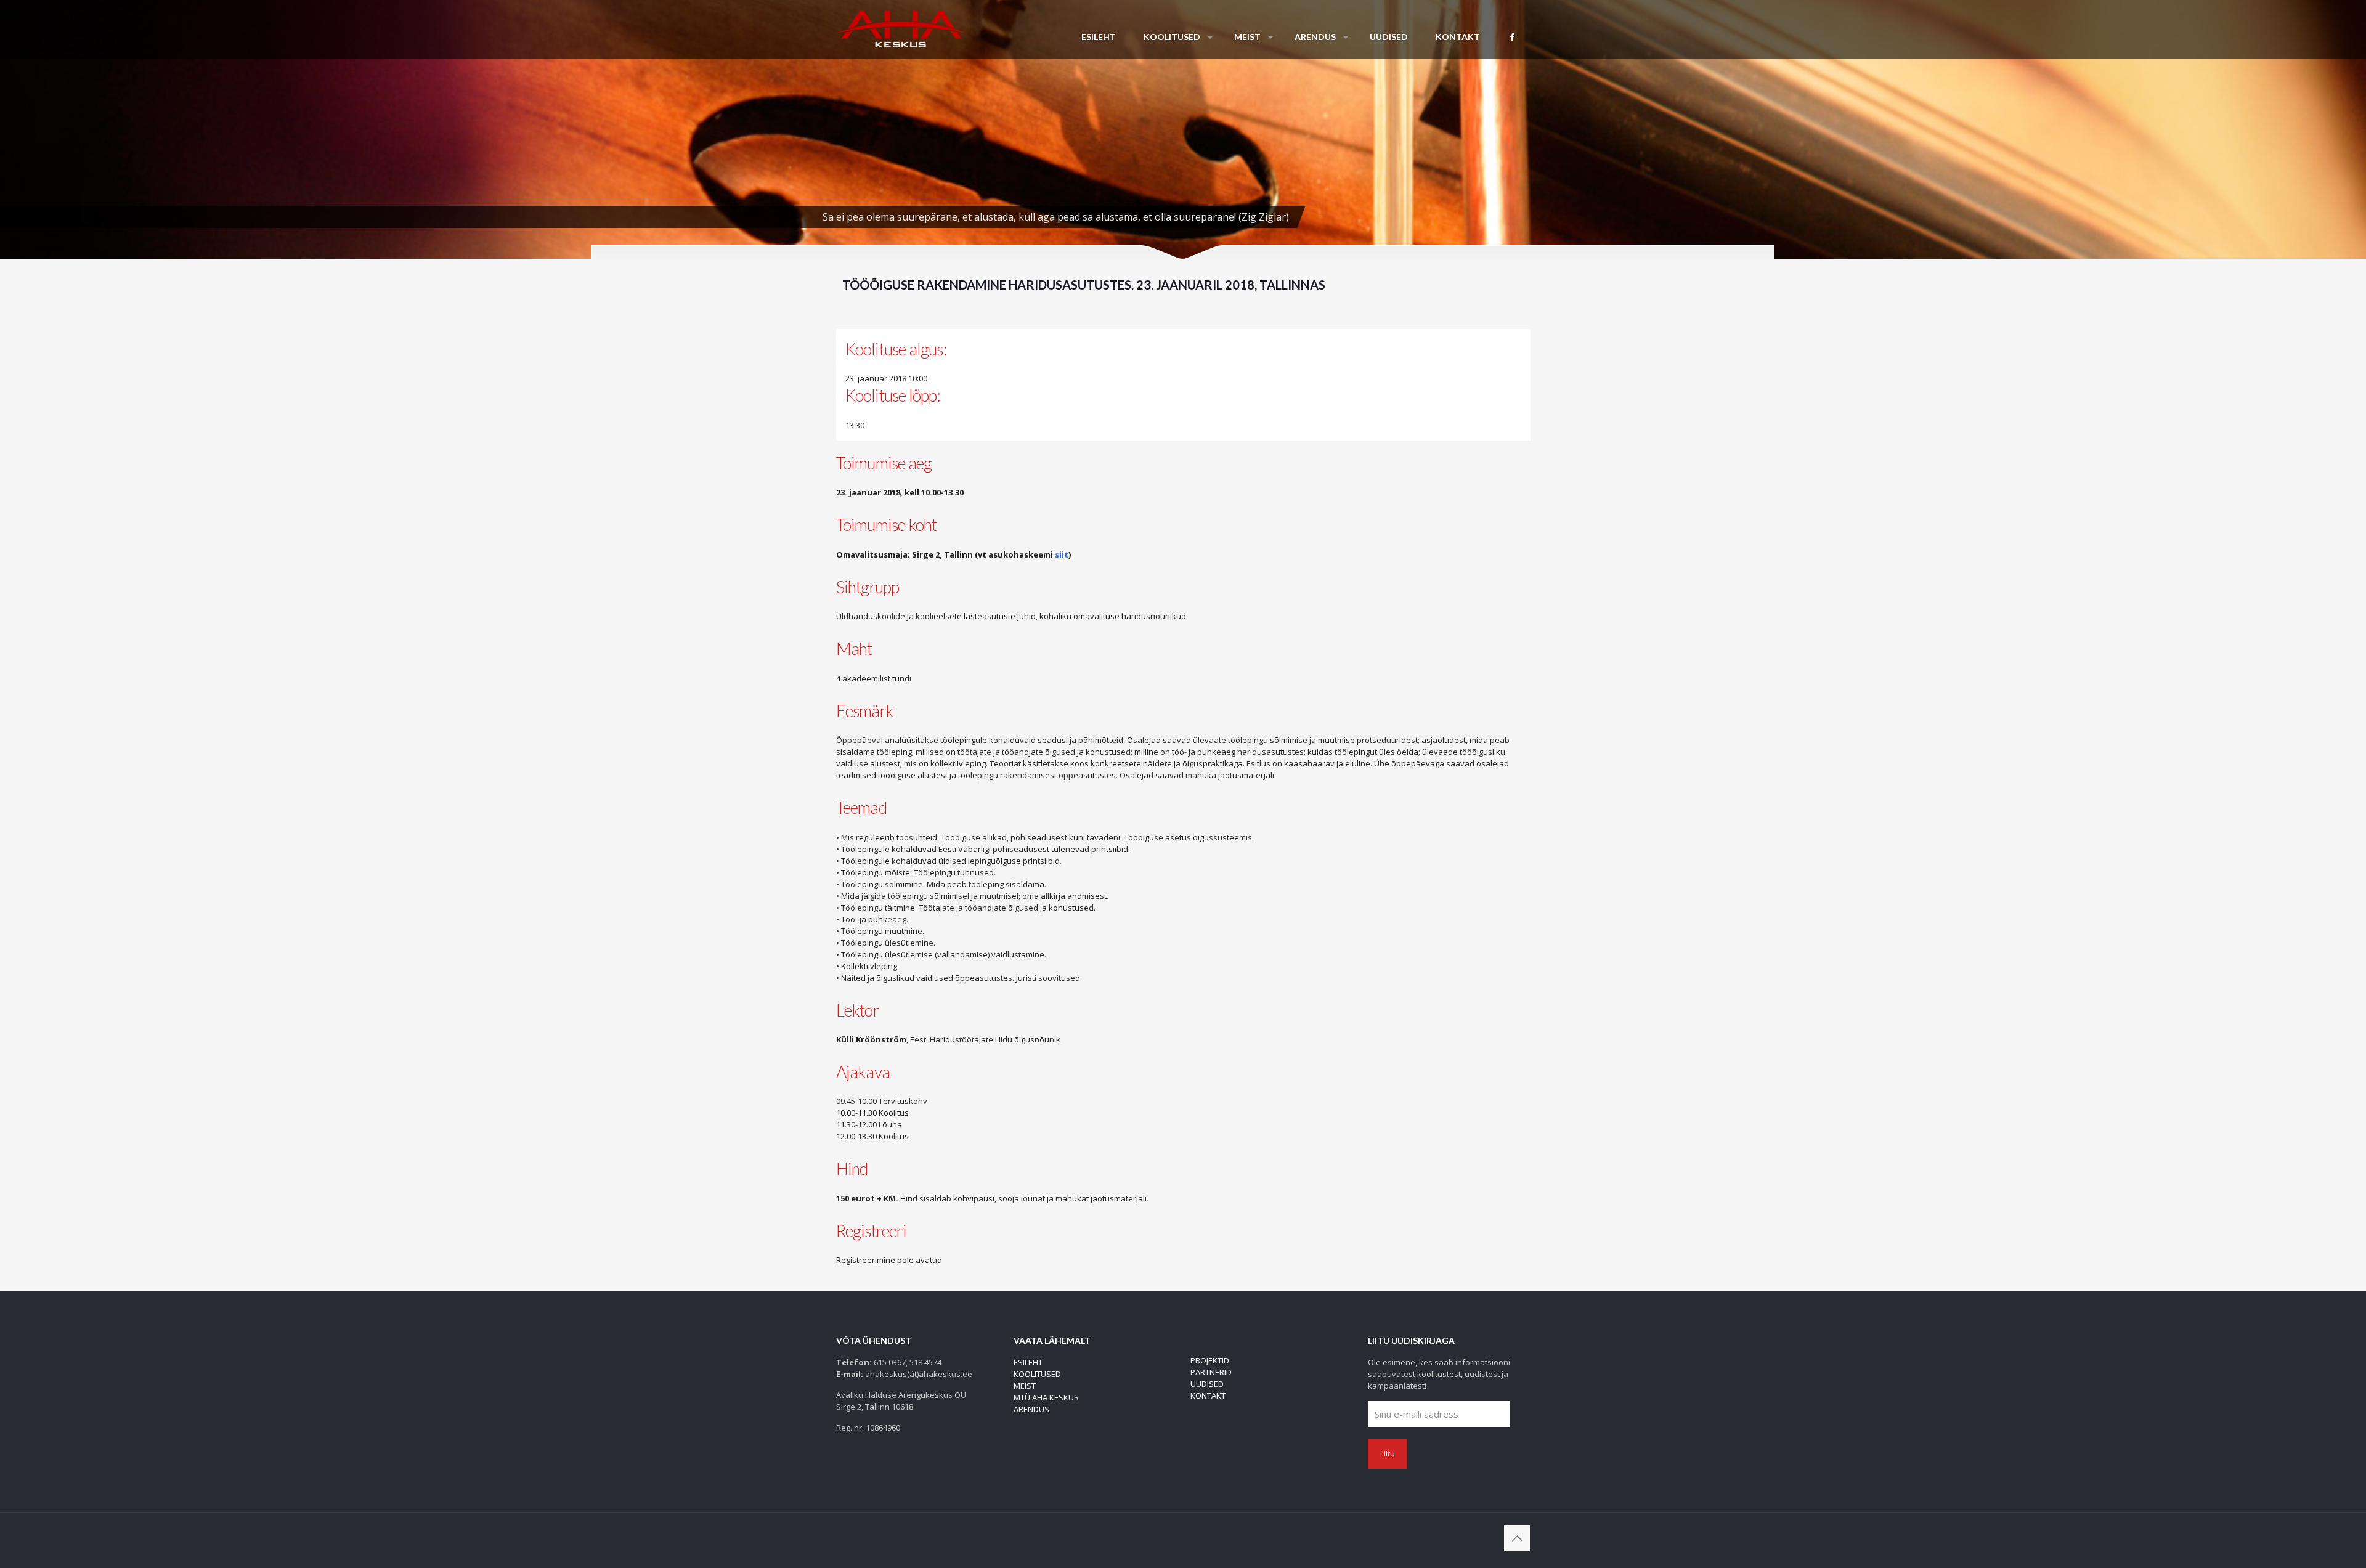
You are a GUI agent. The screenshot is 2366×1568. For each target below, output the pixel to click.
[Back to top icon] (1517, 1538)
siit (1062, 554)
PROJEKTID (1210, 1360)
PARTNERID (1211, 1372)
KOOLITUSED (1037, 1374)
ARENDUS (1031, 1409)
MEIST (1025, 1386)
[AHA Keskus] (901, 28)
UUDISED (1207, 1384)
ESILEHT (1028, 1362)
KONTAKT (1208, 1395)
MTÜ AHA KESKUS (1046, 1397)
